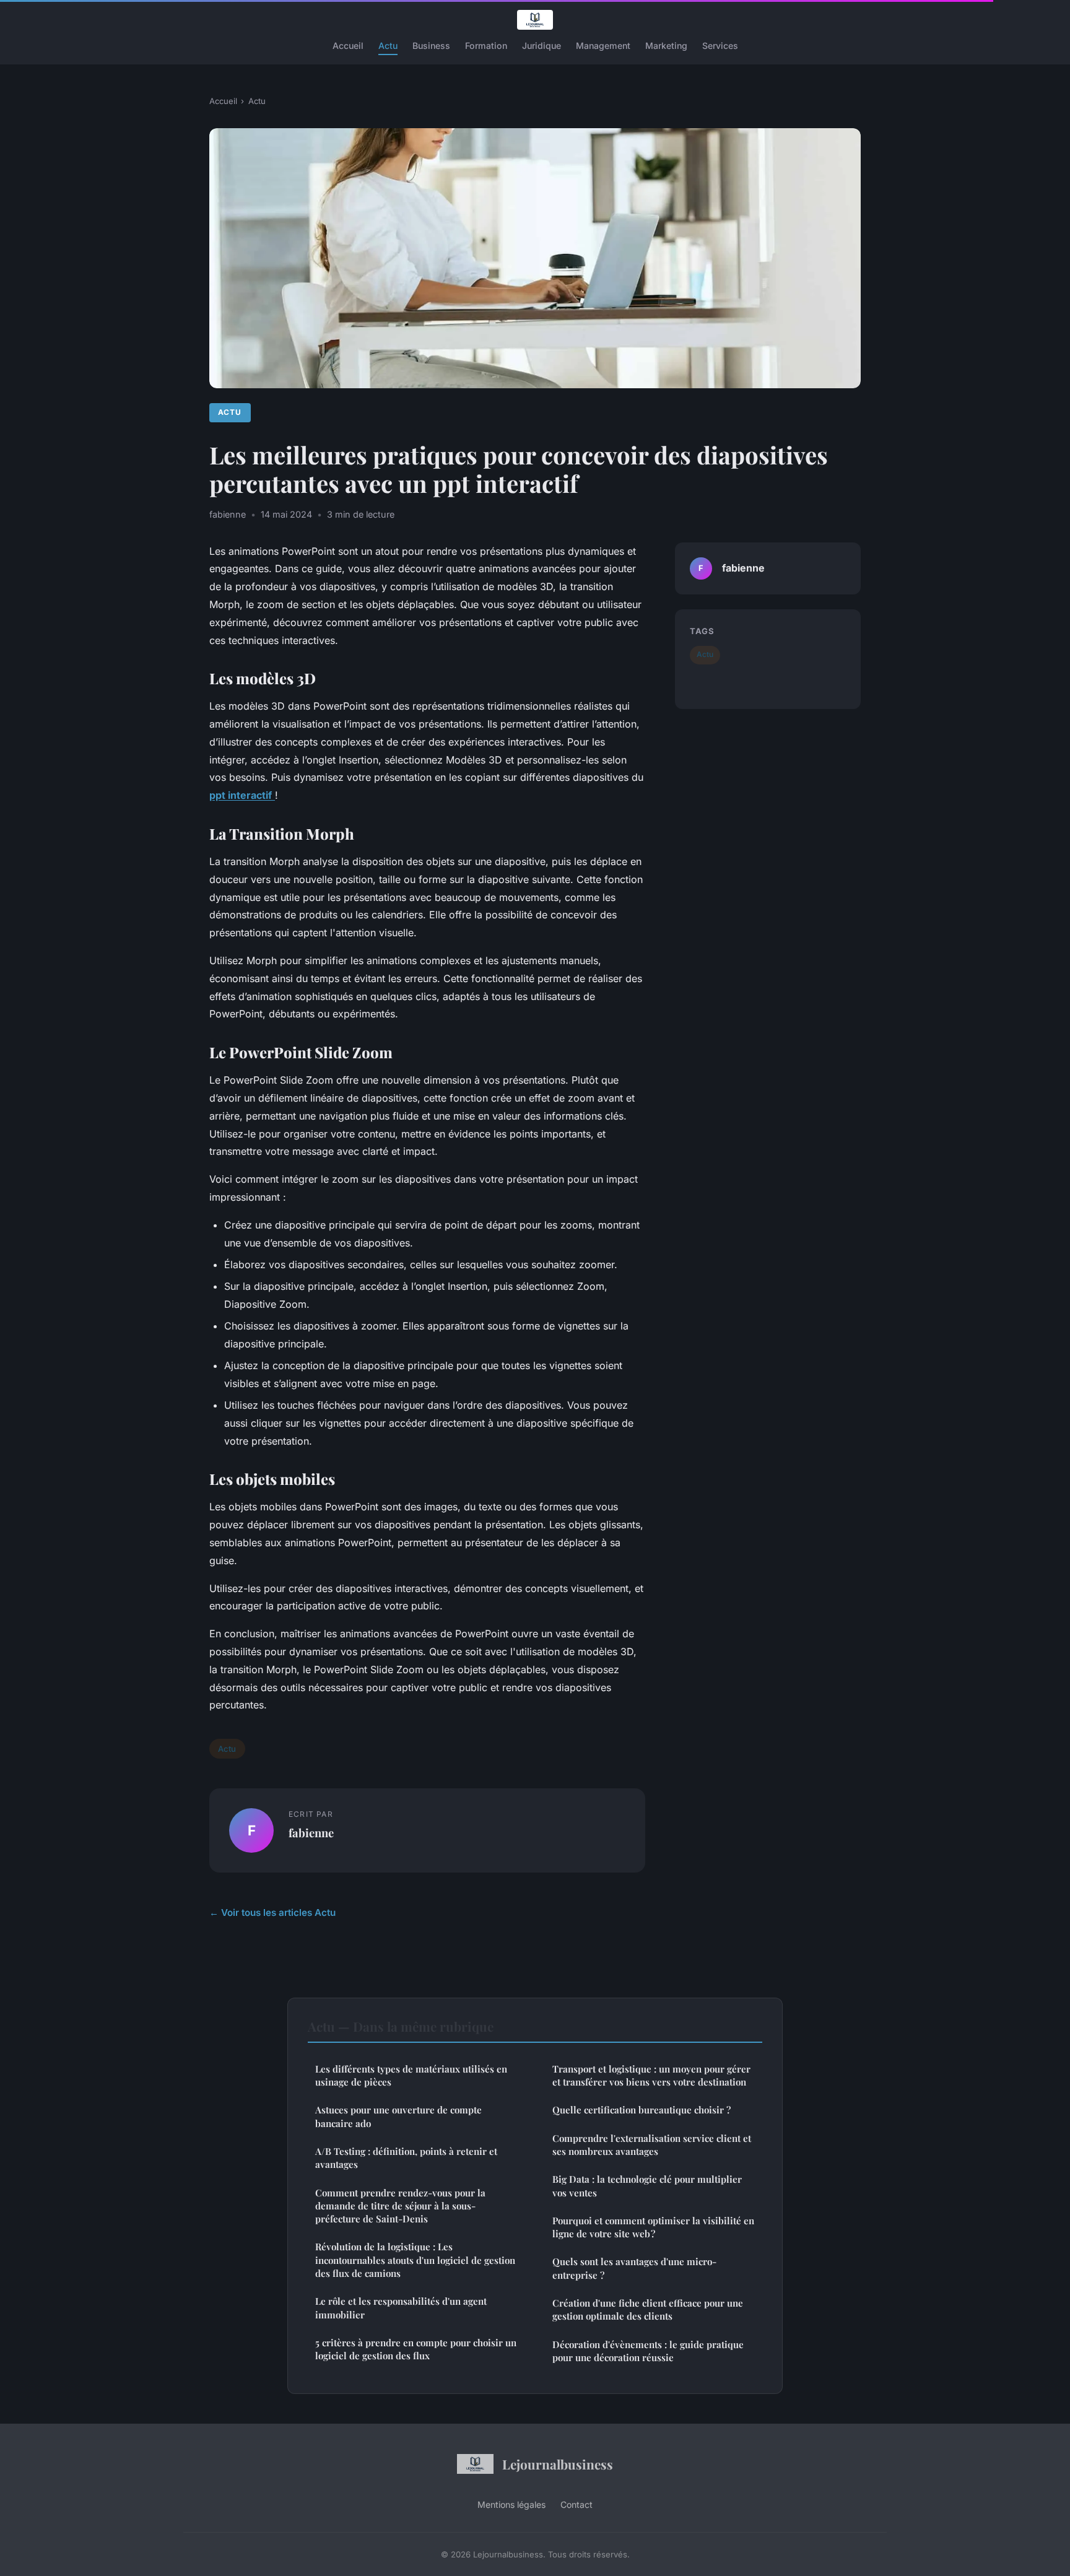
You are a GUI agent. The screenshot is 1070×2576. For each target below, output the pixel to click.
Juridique (542, 46)
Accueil (348, 46)
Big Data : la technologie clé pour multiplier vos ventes (647, 2186)
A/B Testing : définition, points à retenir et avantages (406, 2158)
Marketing (666, 46)
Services (720, 46)
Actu (388, 46)
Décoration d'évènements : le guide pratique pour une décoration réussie (648, 2351)
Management (603, 46)
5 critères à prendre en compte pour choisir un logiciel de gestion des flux (416, 2349)
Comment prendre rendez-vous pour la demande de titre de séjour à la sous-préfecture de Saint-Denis (400, 2206)
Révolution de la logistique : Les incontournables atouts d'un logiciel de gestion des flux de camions (415, 2260)
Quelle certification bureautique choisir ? (642, 2110)
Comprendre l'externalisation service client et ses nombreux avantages (652, 2145)
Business (431, 46)
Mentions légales (511, 2504)
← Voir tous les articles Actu (272, 1912)
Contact (576, 2504)
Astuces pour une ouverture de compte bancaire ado (398, 2116)
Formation (486, 46)
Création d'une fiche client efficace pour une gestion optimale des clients (648, 2309)
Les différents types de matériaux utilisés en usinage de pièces (411, 2075)
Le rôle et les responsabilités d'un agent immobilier (401, 2308)
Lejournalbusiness (558, 2464)
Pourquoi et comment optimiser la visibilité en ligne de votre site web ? (653, 2227)
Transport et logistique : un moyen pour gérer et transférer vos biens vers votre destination (651, 2075)
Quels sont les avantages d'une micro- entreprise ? (634, 2268)
